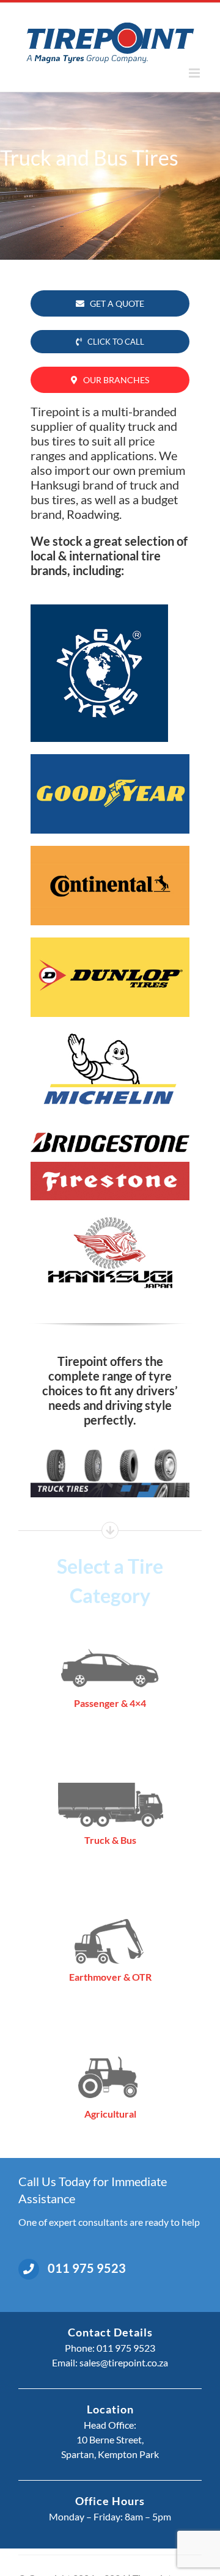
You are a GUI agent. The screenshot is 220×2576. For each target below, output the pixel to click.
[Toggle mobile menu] (195, 73)
